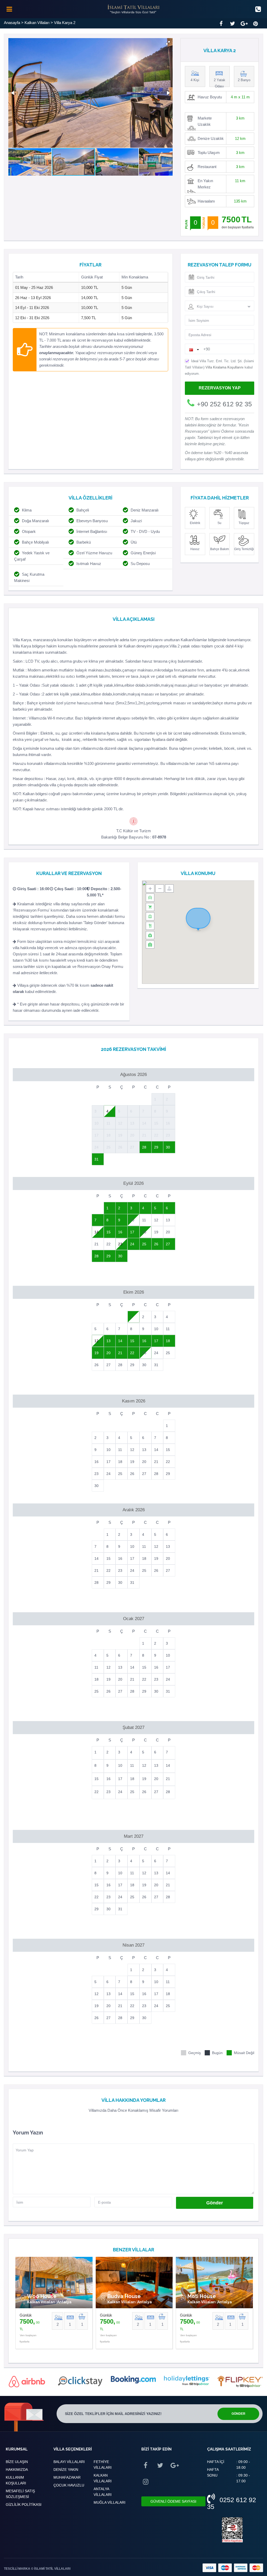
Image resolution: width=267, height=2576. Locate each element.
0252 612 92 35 (232, 2503)
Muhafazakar (67, 2477)
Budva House (124, 2296)
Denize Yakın (66, 2470)
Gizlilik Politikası (24, 2504)
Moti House (202, 2296)
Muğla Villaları (110, 2502)
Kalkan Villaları (37, 23)
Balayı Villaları (69, 2462)
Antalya (64, 2302)
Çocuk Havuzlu (69, 2485)
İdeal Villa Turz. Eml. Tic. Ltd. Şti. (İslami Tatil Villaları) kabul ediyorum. (219, 367)
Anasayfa (12, 23)
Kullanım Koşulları (16, 2480)
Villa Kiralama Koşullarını (224, 367)
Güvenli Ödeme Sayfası (173, 2501)
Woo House (42, 2296)
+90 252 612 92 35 (224, 404)
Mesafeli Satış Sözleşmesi (20, 2494)
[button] (168, 43)
